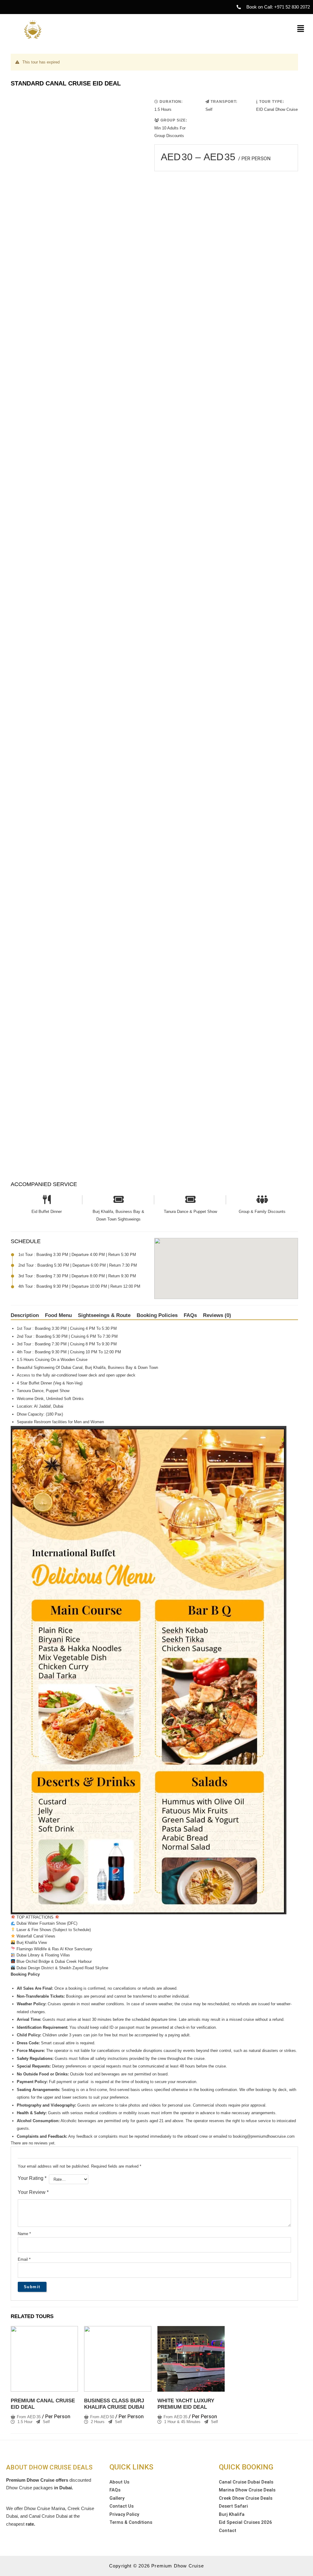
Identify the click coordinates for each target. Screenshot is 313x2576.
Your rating (32, 2178)
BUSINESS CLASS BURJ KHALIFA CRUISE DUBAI (114, 2404)
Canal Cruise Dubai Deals (246, 2482)
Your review (33, 2192)
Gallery (117, 2498)
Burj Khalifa (232, 2514)
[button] (301, 29)
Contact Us (122, 2506)
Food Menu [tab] (58, 1315)
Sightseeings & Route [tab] (104, 1315)
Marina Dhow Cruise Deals (247, 2490)
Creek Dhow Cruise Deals (246, 2498)
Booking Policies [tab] (157, 1315)
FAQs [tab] (190, 1315)
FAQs (115, 2490)
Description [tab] (25, 1315)
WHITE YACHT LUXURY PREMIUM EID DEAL (186, 2404)
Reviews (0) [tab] (217, 1315)
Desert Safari (233, 2506)
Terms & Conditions (131, 2522)
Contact (228, 2531)
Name (24, 2234)
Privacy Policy (124, 2514)
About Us (119, 2482)
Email (24, 2259)
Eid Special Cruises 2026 (245, 2522)
